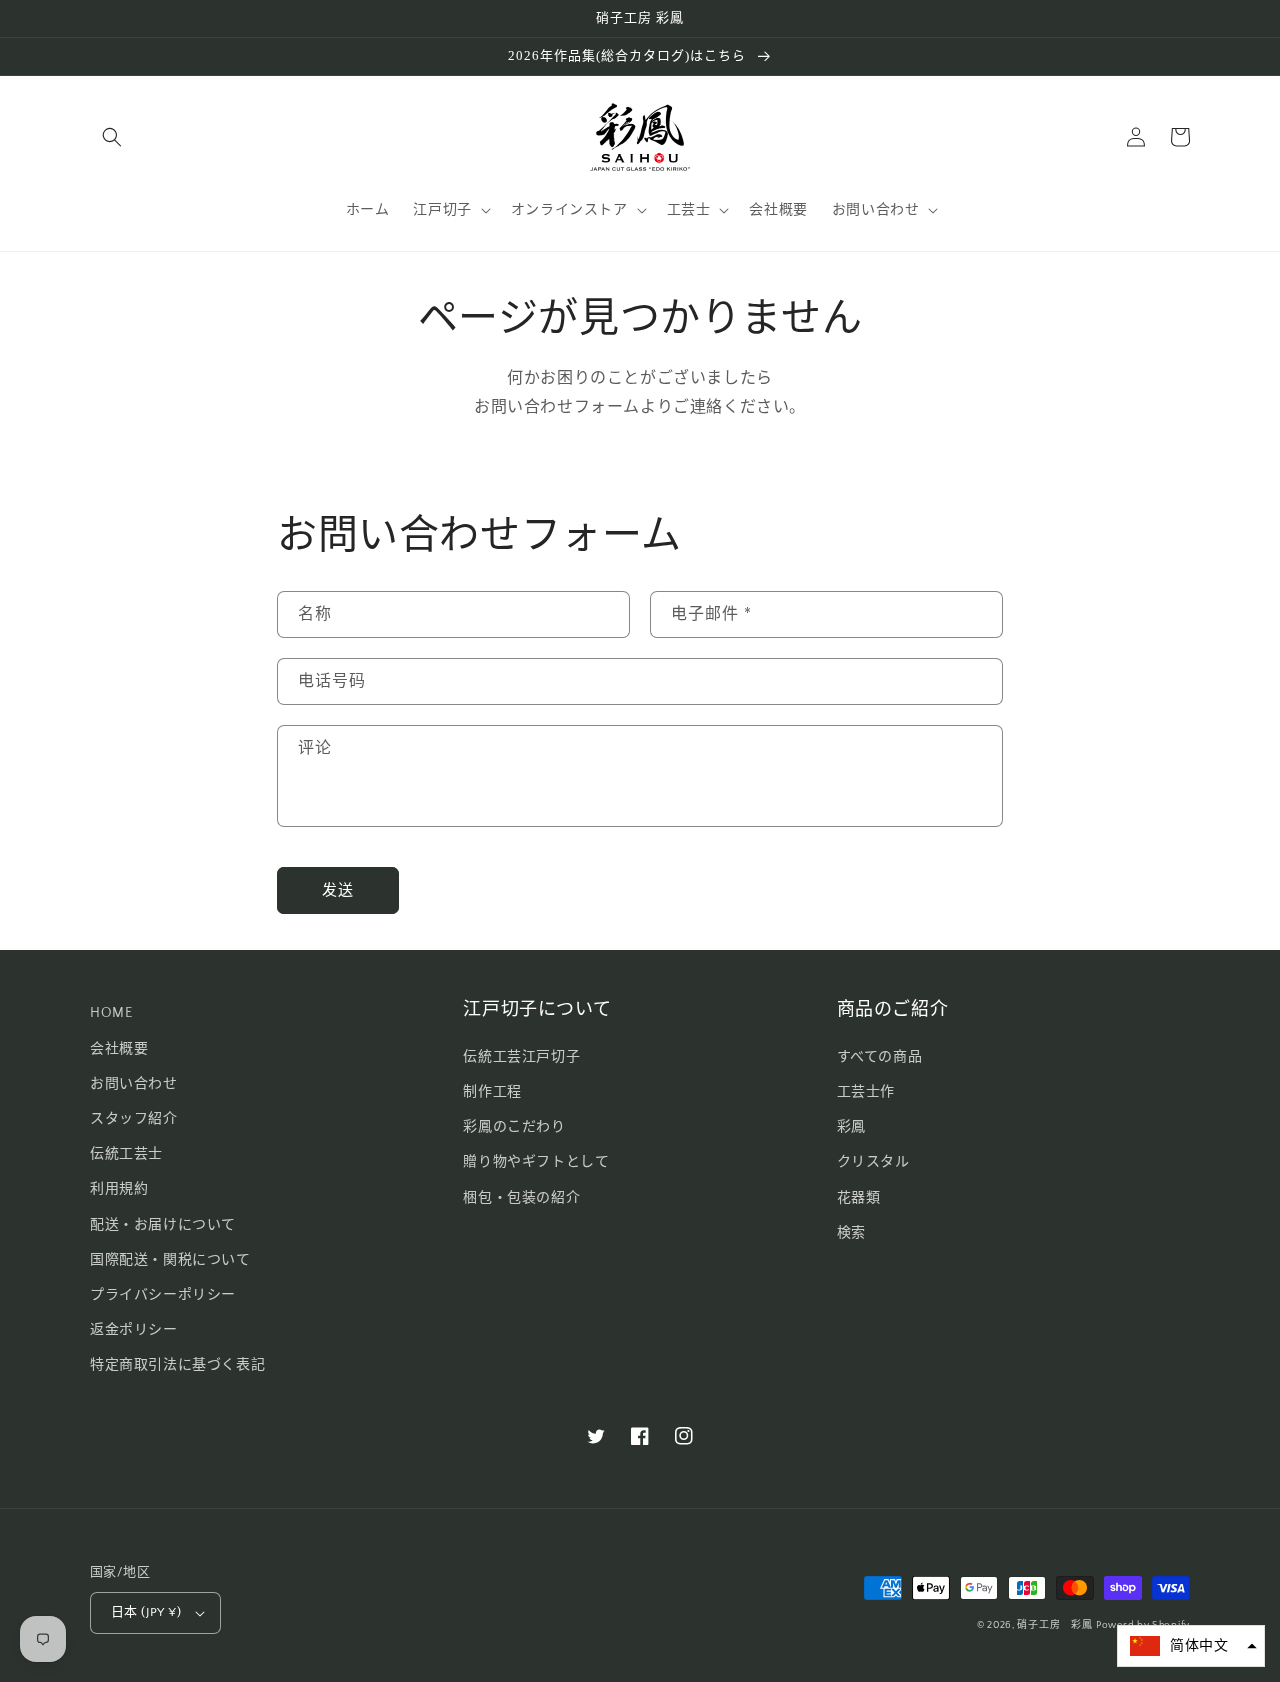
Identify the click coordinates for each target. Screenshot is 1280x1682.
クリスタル (873, 1162)
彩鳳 (851, 1127)
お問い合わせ (134, 1084)
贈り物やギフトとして (536, 1162)
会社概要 (119, 1049)
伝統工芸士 (126, 1154)
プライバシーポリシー (163, 1295)
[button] (112, 137)
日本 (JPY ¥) (146, 1612)
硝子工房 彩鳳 (1054, 1625)
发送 (338, 890)
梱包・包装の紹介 (521, 1198)
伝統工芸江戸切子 (521, 1057)
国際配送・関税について (170, 1260)
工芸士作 (866, 1092)
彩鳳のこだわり (514, 1127)
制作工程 (492, 1092)
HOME (111, 1013)
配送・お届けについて (163, 1225)
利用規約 (119, 1189)
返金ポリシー (134, 1330)
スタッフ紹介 (134, 1119)
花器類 (859, 1198)
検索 (851, 1233)
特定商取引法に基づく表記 (177, 1365)
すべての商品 (880, 1057)
